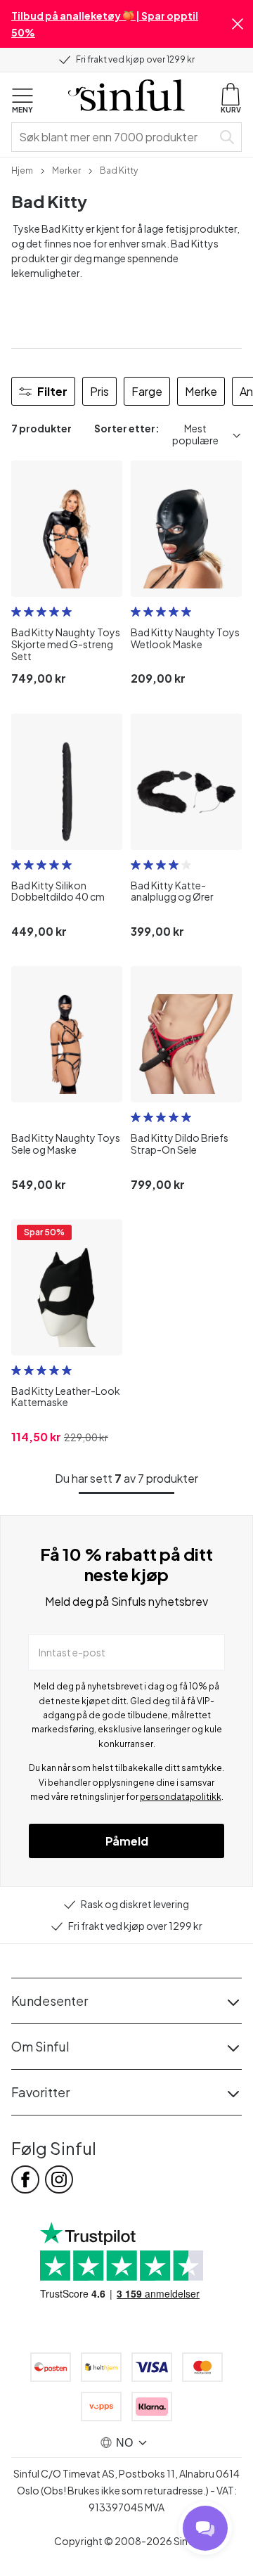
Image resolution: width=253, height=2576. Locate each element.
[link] (22, 169)
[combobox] (115, 137)
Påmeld (127, 1841)
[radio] (16, 612)
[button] (238, 24)
